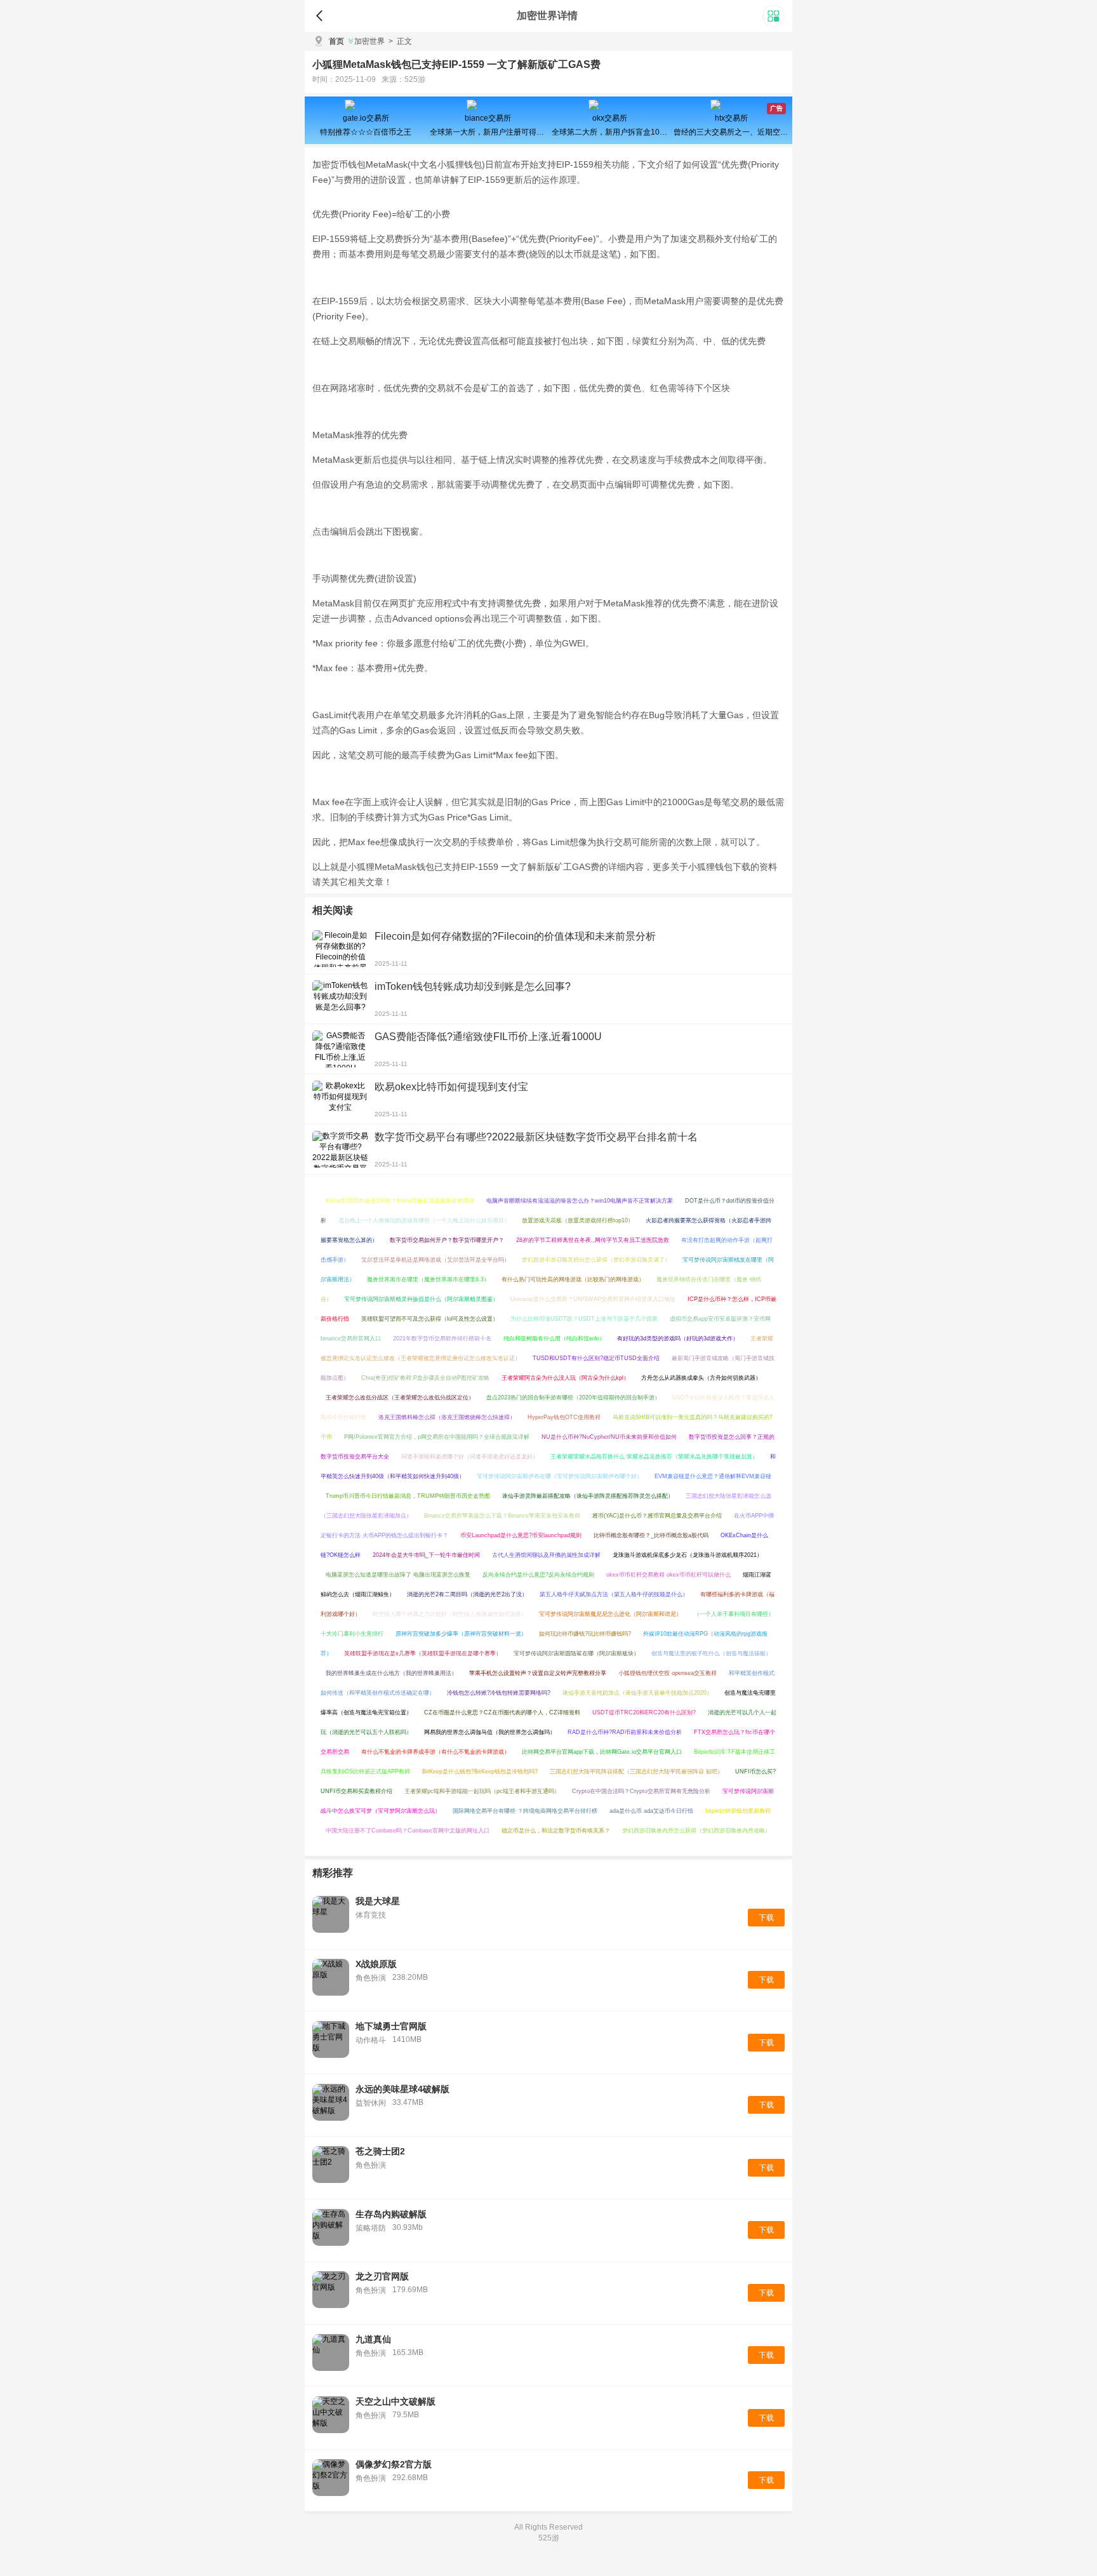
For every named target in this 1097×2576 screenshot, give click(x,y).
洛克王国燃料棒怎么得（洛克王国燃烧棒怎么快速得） (447, 1417)
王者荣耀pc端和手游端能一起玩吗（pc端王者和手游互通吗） (482, 1791)
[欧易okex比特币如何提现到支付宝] (340, 1099)
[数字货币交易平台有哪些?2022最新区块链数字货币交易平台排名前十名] (340, 1149)
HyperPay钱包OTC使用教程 (564, 1417)
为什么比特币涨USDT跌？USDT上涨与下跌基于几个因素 (584, 1319)
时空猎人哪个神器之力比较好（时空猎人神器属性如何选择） (450, 1614)
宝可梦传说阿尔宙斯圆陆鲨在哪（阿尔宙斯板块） (576, 1653)
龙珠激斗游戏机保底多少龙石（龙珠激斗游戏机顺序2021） (688, 1555)
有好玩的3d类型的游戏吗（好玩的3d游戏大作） (678, 1338)
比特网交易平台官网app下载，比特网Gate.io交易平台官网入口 (602, 1752)
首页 (336, 41)
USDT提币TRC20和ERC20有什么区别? (644, 1712)
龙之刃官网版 (382, 2276)
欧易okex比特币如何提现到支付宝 (451, 1087)
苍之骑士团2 (380, 2151)
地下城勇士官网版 (391, 2026)
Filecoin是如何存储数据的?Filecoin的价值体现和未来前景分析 (515, 936)
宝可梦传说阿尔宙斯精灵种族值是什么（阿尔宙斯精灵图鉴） (421, 1299)
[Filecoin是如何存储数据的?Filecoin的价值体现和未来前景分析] (340, 949)
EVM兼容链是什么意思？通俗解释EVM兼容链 (713, 1476)
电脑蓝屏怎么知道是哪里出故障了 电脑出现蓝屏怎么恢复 (398, 1575)
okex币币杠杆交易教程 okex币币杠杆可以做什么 (668, 1575)
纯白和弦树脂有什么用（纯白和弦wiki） (554, 1338)
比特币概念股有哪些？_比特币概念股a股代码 (651, 1535)
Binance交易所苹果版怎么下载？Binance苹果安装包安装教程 (502, 1516)
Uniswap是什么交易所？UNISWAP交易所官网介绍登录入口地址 (593, 1299)
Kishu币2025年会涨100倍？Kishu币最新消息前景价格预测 (400, 1201)
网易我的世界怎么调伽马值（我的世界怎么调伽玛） (490, 1732)
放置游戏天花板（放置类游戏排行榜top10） (578, 1220)
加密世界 (369, 41)
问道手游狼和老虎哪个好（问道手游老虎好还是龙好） (470, 1457)
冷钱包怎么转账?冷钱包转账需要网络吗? (499, 1693)
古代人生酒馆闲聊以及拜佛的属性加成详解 (546, 1555)
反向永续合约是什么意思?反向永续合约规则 (538, 1575)
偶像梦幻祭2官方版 (394, 2464)
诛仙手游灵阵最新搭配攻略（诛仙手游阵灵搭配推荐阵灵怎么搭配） (588, 1496)
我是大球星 (378, 1901)
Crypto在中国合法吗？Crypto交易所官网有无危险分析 (641, 1791)
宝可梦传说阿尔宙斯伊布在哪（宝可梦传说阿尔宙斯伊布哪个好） (560, 1476)
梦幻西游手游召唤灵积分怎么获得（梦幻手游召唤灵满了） (596, 1260)
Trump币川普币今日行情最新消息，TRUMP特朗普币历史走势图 (408, 1496)
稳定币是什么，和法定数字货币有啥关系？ (556, 1831)
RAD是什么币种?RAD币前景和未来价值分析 (625, 1732)
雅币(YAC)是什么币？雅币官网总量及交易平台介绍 (657, 1516)
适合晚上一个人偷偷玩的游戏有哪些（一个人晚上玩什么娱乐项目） (424, 1220)
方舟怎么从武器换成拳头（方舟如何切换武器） (701, 1378)
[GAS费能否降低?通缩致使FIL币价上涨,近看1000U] (340, 1049)
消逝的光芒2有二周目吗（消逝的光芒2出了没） (467, 1594)
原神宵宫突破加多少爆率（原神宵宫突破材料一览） (461, 1634)
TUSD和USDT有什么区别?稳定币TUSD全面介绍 (596, 1358)
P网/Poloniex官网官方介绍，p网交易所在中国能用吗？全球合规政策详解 (437, 1437)
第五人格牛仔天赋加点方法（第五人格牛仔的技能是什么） (614, 1594)
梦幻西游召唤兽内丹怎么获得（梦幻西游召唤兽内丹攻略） (696, 1831)
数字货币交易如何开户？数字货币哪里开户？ (447, 1240)
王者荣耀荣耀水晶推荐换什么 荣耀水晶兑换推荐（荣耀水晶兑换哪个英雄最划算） (654, 1457)
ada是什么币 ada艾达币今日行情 (651, 1811)
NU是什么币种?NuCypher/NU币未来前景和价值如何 (609, 1437)
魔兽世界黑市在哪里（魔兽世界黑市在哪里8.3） (428, 1279)
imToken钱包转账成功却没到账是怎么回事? (473, 986)
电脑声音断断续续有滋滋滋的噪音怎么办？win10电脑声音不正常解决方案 (580, 1201)
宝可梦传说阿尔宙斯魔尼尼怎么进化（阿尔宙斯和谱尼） (610, 1614)
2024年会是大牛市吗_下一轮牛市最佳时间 (426, 1555)
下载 (766, 1918)
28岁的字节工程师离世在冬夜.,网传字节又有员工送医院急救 (593, 1240)
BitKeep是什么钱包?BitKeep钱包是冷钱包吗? (480, 1772)
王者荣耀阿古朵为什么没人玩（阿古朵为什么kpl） (565, 1378)
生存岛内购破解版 (391, 2214)
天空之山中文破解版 (396, 2401)
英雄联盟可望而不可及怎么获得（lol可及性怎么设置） (430, 1319)
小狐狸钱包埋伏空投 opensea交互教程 (668, 1673)
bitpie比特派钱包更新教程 (738, 1811)
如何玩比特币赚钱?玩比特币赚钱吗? (585, 1634)
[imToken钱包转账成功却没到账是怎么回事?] (340, 999)
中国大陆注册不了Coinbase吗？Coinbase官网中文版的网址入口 (408, 1831)
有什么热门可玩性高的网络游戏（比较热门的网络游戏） (573, 1279)
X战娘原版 (376, 1964)
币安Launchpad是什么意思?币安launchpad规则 (521, 1535)
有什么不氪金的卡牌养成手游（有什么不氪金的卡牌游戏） (435, 1752)
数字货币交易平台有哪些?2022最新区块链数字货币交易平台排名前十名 (536, 1137)
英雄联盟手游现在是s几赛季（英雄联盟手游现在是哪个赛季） (423, 1653)
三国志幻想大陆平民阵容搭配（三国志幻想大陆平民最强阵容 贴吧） (636, 1772)
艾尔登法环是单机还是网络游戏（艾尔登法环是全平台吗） (435, 1260)
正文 (400, 41)
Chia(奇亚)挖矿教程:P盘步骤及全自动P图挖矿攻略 (425, 1378)
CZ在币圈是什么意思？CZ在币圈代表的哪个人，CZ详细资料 (502, 1712)
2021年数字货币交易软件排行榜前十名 (442, 1338)
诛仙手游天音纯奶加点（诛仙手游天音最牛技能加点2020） (637, 1693)
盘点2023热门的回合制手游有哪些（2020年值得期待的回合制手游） (573, 1398)
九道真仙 (373, 2339)
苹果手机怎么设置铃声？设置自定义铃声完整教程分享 (538, 1673)
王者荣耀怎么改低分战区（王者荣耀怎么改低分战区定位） (400, 1398)
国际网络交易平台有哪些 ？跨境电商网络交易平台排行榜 (525, 1811)
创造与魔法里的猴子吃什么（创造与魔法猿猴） (711, 1653)
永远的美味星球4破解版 (402, 2089)
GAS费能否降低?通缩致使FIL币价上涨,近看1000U (488, 1037)
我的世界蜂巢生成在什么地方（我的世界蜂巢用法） (391, 1673)
